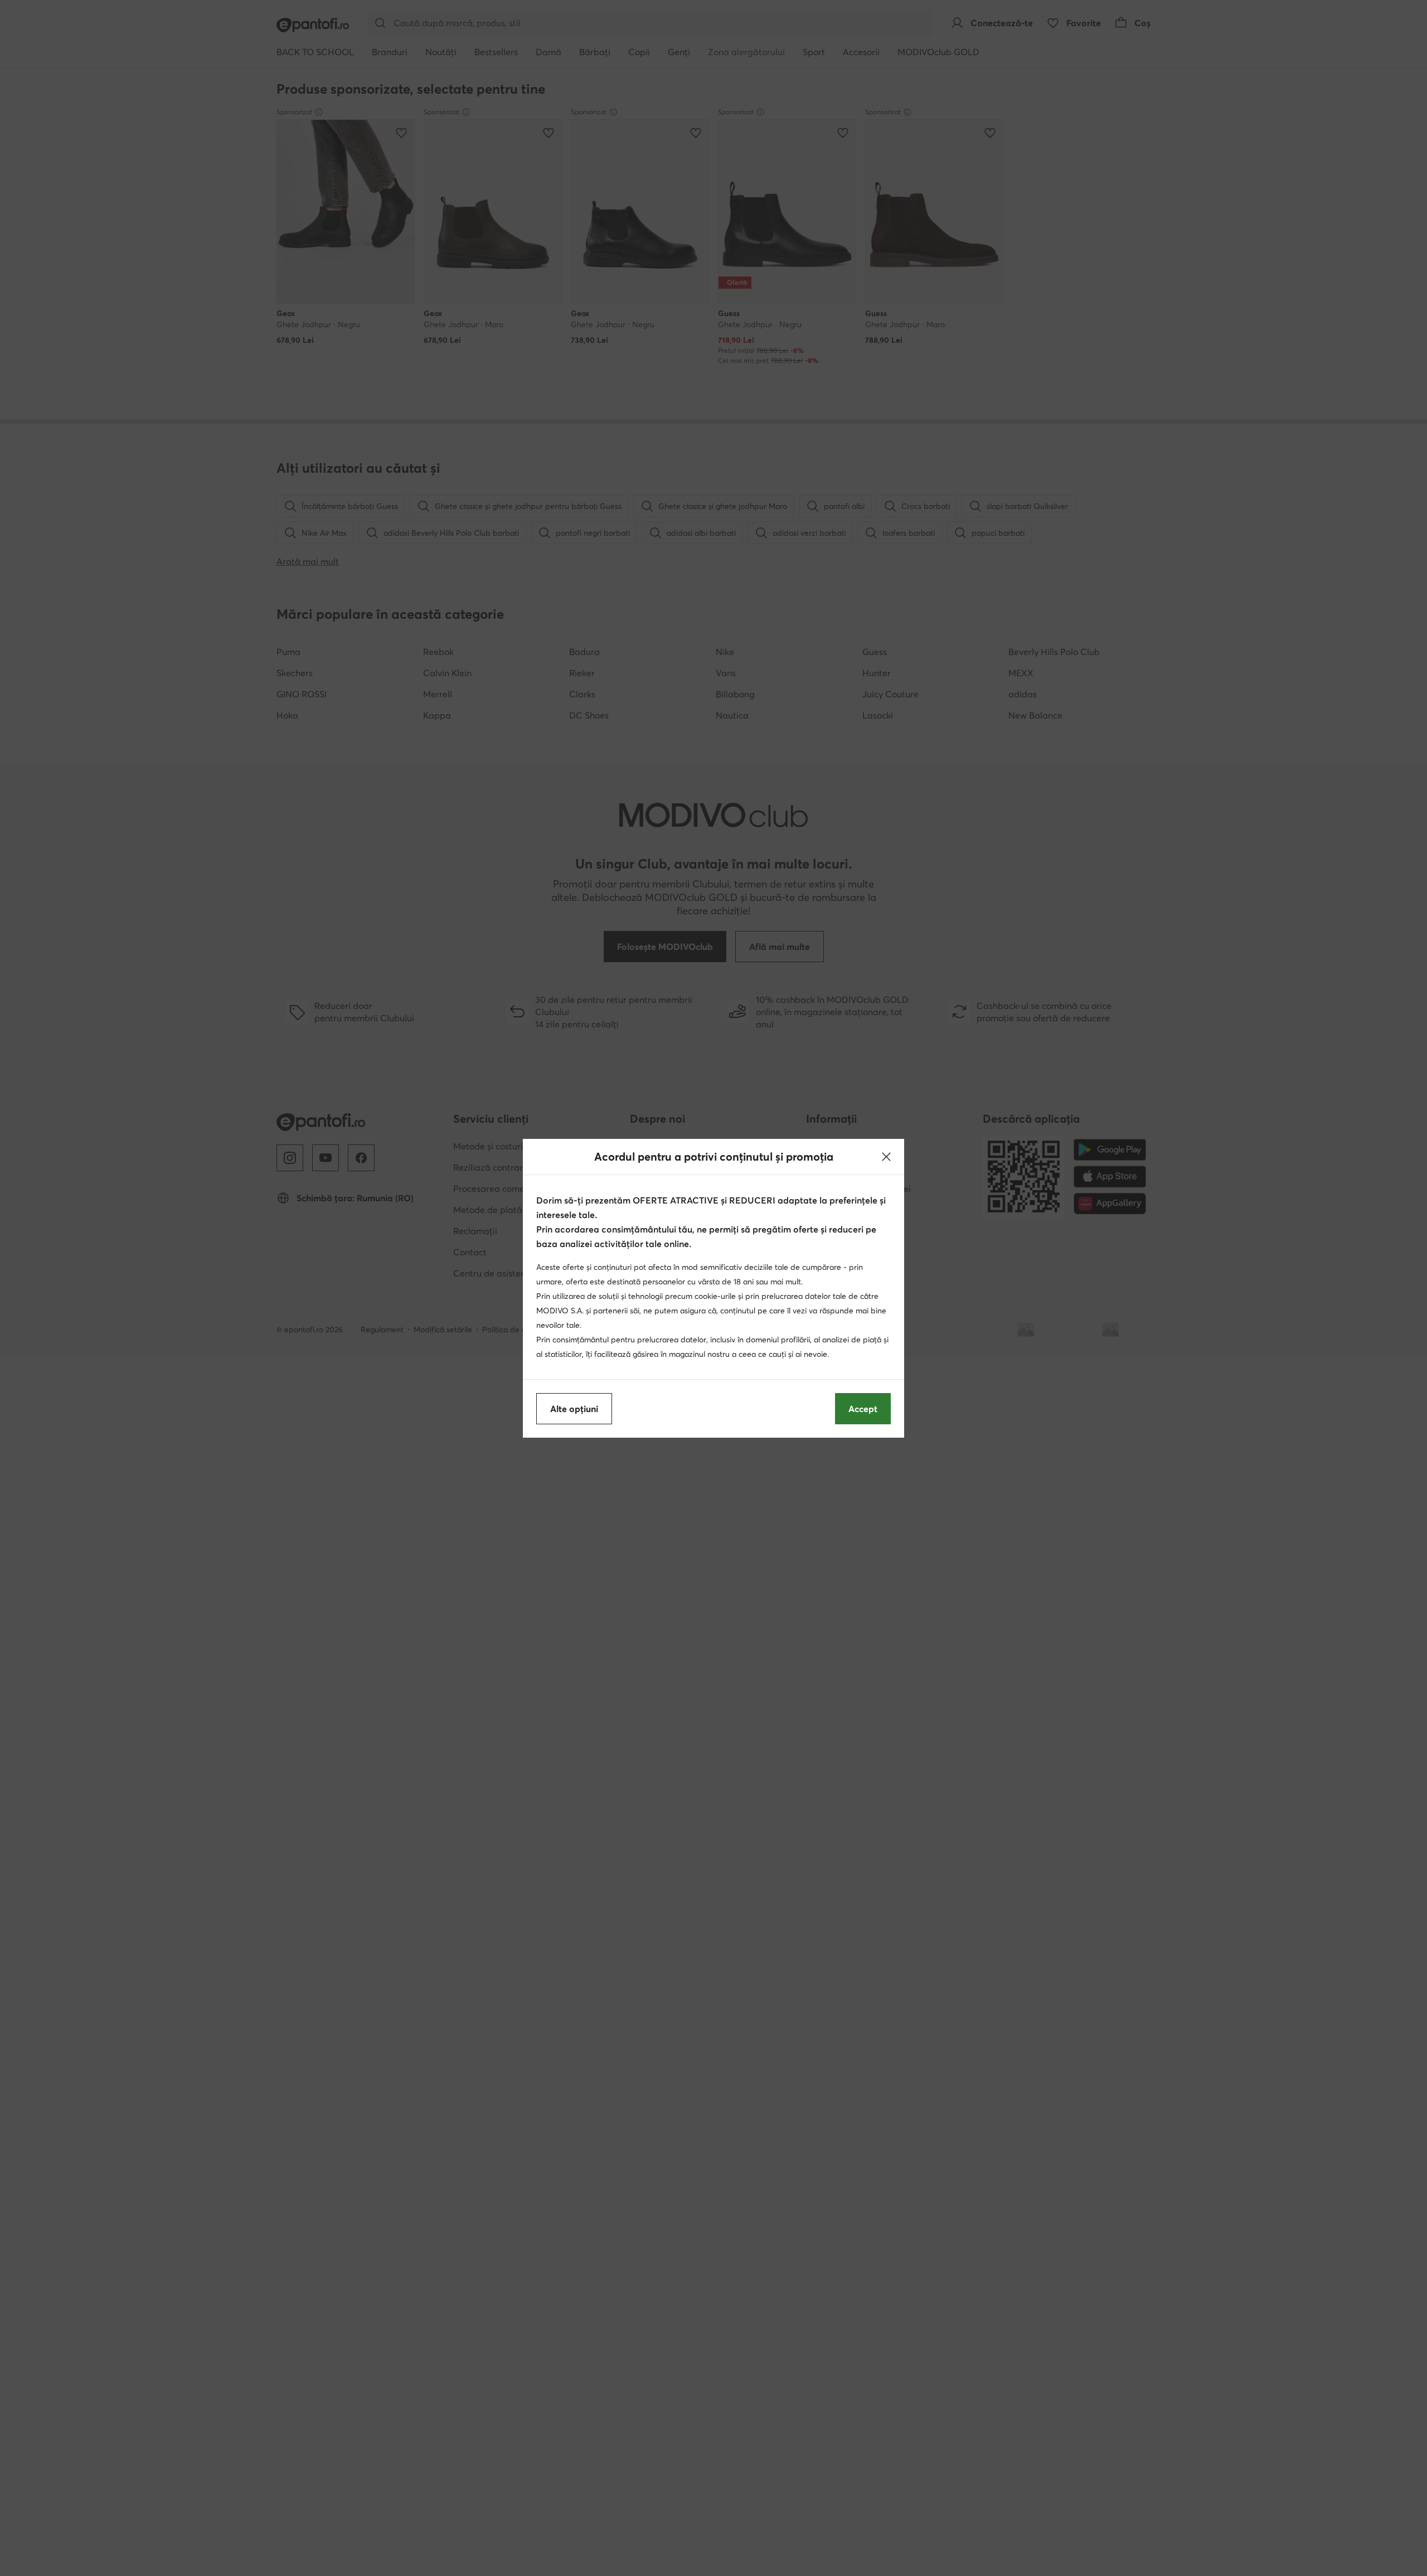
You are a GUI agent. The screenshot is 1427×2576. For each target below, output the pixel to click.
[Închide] (886, 1157)
